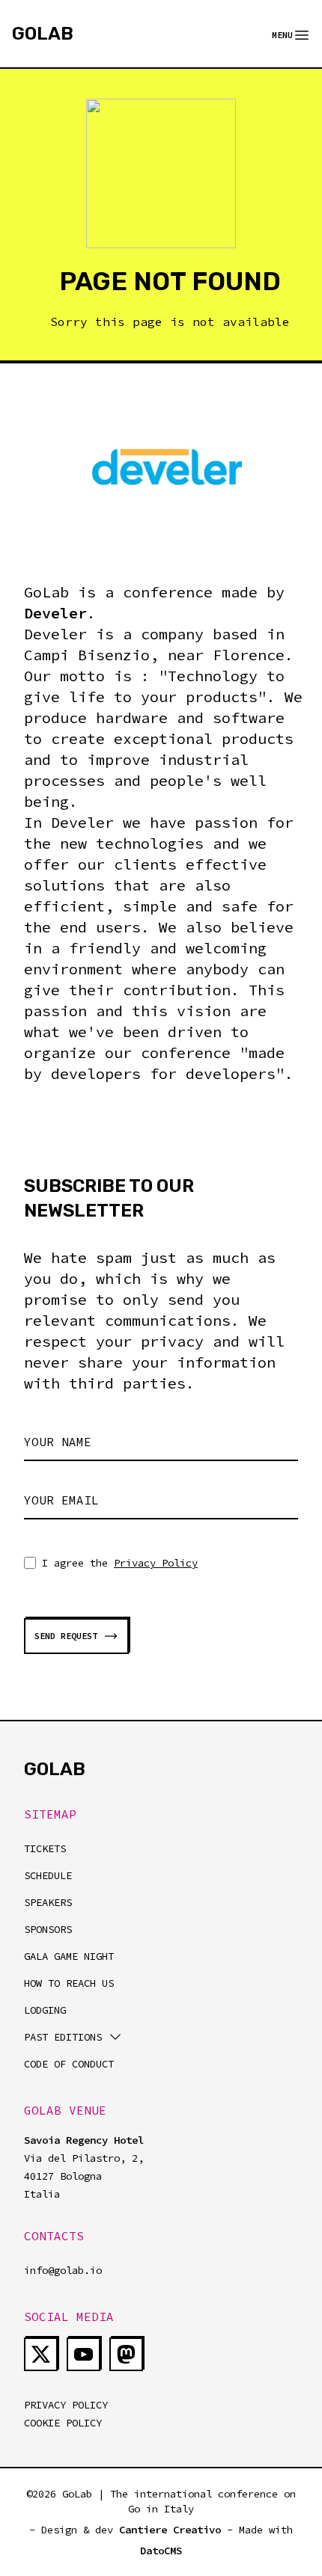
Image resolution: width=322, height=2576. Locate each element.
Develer (55, 613)
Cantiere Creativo (170, 2530)
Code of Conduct (69, 2064)
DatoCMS (161, 2551)
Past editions (63, 2037)
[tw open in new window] (41, 2354)
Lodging (45, 2010)
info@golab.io (63, 2270)
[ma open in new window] (126, 2354)
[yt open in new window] (83, 2354)
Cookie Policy (63, 2423)
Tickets (45, 1848)
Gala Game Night (69, 1956)
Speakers (48, 1902)
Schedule (48, 1875)
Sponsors (48, 1929)
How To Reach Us (69, 1983)
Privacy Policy (156, 1563)
